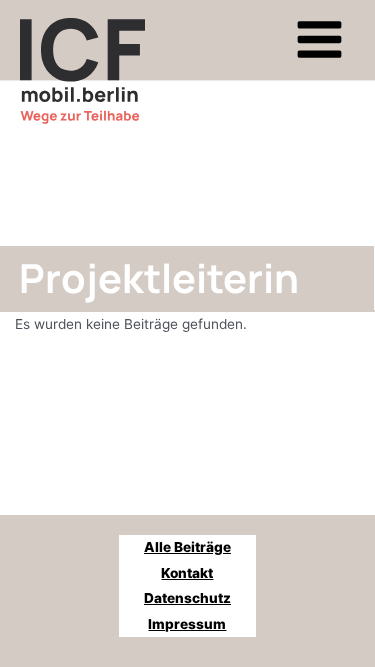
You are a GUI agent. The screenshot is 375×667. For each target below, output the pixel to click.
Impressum (187, 624)
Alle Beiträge (187, 547)
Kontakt (187, 573)
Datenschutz (187, 598)
